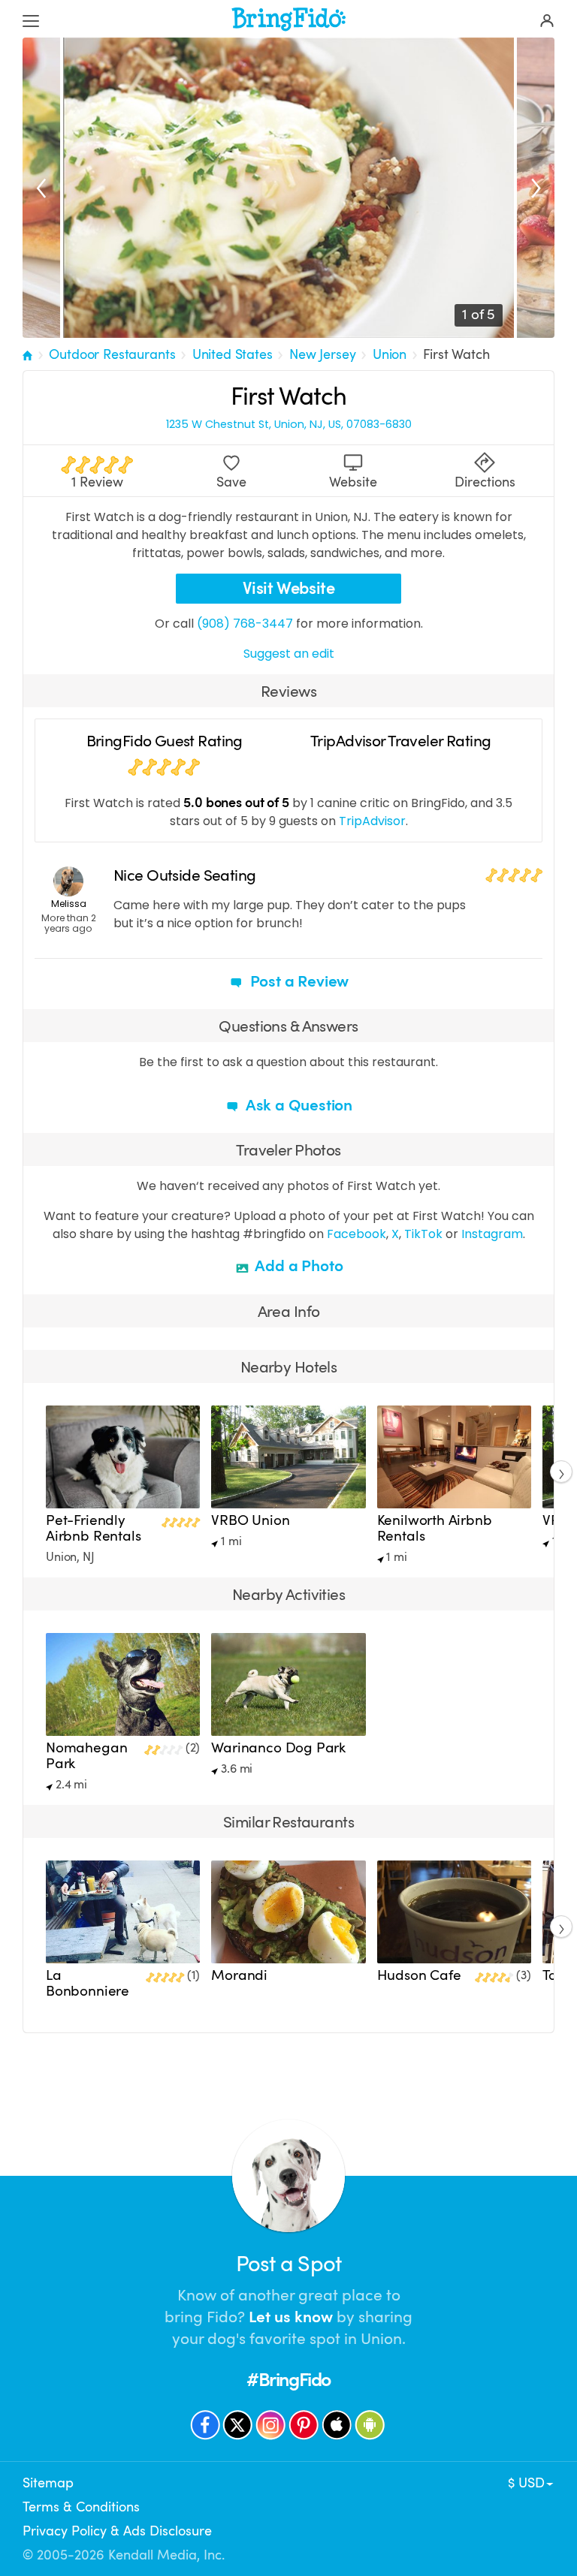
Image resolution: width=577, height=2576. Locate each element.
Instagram (492, 1234)
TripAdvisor (372, 821)
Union (390, 354)
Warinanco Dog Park (278, 1748)
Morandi (239, 1975)
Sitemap (48, 2483)
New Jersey (322, 354)
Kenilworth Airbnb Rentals (435, 1528)
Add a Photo (298, 1266)
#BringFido (288, 2380)
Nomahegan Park (86, 1756)
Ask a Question (298, 1105)
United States (233, 354)
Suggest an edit (289, 654)
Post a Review (298, 981)
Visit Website (289, 588)
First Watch (456, 354)
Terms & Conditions (81, 2507)
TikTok (423, 1234)
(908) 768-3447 (245, 624)
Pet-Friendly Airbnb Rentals (94, 1528)
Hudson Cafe (419, 1975)
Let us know (291, 2317)
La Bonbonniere (88, 1983)
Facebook (356, 1234)
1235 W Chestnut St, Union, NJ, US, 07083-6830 (289, 425)
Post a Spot (288, 2264)
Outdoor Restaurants (112, 354)
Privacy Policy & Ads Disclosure (117, 2531)
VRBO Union (250, 1520)
